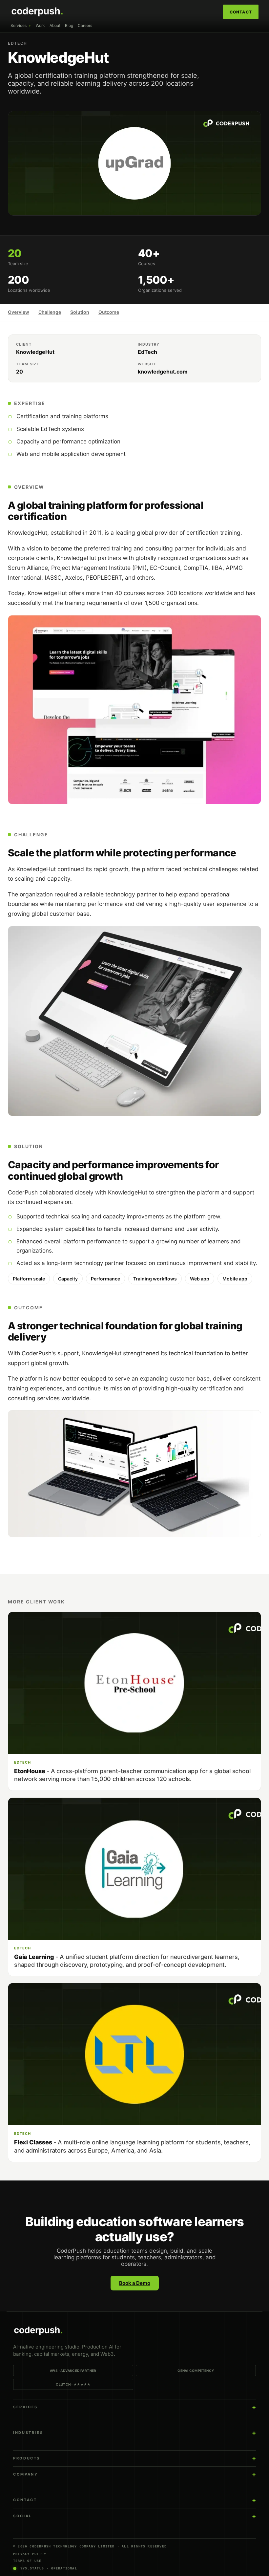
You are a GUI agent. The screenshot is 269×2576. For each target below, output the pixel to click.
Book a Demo (135, 2283)
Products (27, 2458)
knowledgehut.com (163, 372)
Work (40, 25)
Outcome (109, 312)
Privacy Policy (30, 2554)
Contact (241, 12)
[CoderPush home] (134, 2331)
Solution (80, 312)
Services (19, 25)
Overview (19, 312)
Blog (69, 25)
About (55, 25)
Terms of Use (27, 2561)
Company (25, 2474)
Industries (28, 2433)
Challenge (50, 312)
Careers (85, 25)
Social (22, 2516)
